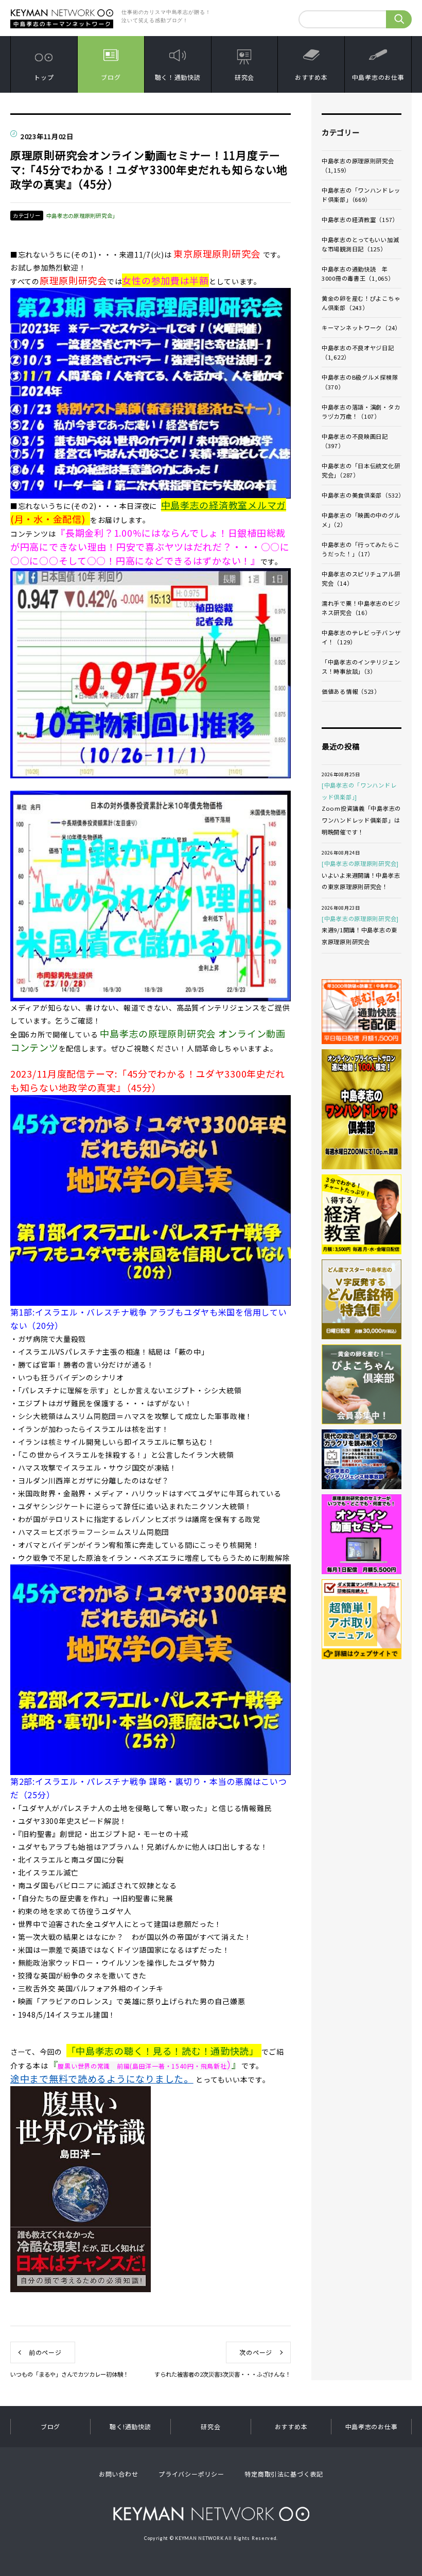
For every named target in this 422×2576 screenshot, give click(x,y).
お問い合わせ (118, 2474)
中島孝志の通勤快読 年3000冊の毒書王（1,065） (358, 274)
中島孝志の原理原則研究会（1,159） (358, 165)
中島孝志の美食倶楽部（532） (362, 495)
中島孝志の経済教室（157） (360, 219)
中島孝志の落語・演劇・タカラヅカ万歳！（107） (361, 412)
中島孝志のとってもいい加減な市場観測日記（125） (360, 244)
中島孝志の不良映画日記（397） (355, 441)
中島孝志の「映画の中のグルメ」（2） (361, 520)
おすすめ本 (311, 77)
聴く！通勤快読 (178, 77)
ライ (247, 1033)
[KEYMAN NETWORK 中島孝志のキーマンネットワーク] (62, 12)
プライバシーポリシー (191, 2474)
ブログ (111, 77)
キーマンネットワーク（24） (361, 328)
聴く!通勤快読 (130, 2426)
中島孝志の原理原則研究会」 (82, 216)
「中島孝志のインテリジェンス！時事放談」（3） (361, 667)
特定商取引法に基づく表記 (284, 2474)
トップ (44, 77)
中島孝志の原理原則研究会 (159, 1033)
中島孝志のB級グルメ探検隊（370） (360, 382)
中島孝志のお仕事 (378, 77)
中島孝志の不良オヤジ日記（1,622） (358, 352)
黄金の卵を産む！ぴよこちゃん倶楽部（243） (361, 303)
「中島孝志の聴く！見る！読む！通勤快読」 (163, 2051)
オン (228, 1033)
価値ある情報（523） (351, 691)
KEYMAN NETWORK (211, 2513)
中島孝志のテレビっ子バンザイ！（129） (361, 637)
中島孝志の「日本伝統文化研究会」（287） (361, 470)
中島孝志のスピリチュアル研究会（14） (361, 578)
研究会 (244, 77)
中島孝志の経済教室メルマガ (224, 505)
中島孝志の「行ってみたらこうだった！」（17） (361, 549)
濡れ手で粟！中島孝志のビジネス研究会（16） (361, 608)
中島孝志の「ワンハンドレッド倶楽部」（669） (361, 195)
